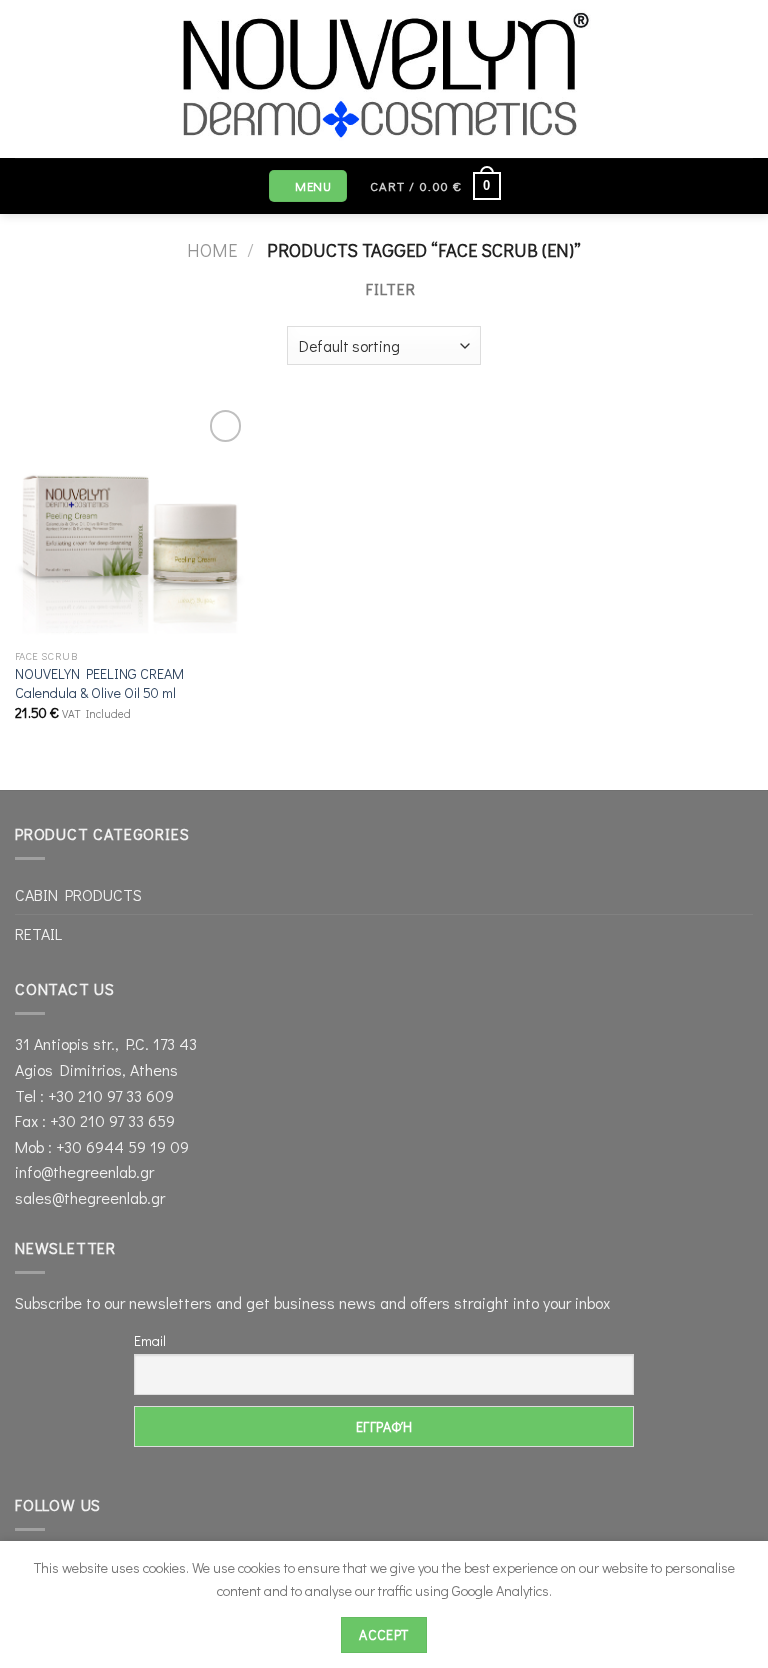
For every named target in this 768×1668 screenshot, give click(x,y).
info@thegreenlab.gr (84, 1171)
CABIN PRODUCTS (78, 894)
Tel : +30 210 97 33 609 (94, 1095)
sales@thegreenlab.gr (90, 1197)
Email (150, 1340)
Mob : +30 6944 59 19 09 (102, 1146)
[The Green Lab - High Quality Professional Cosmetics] (384, 79)
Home (212, 250)
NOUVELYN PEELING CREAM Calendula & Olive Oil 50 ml (99, 683)
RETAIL (38, 933)
